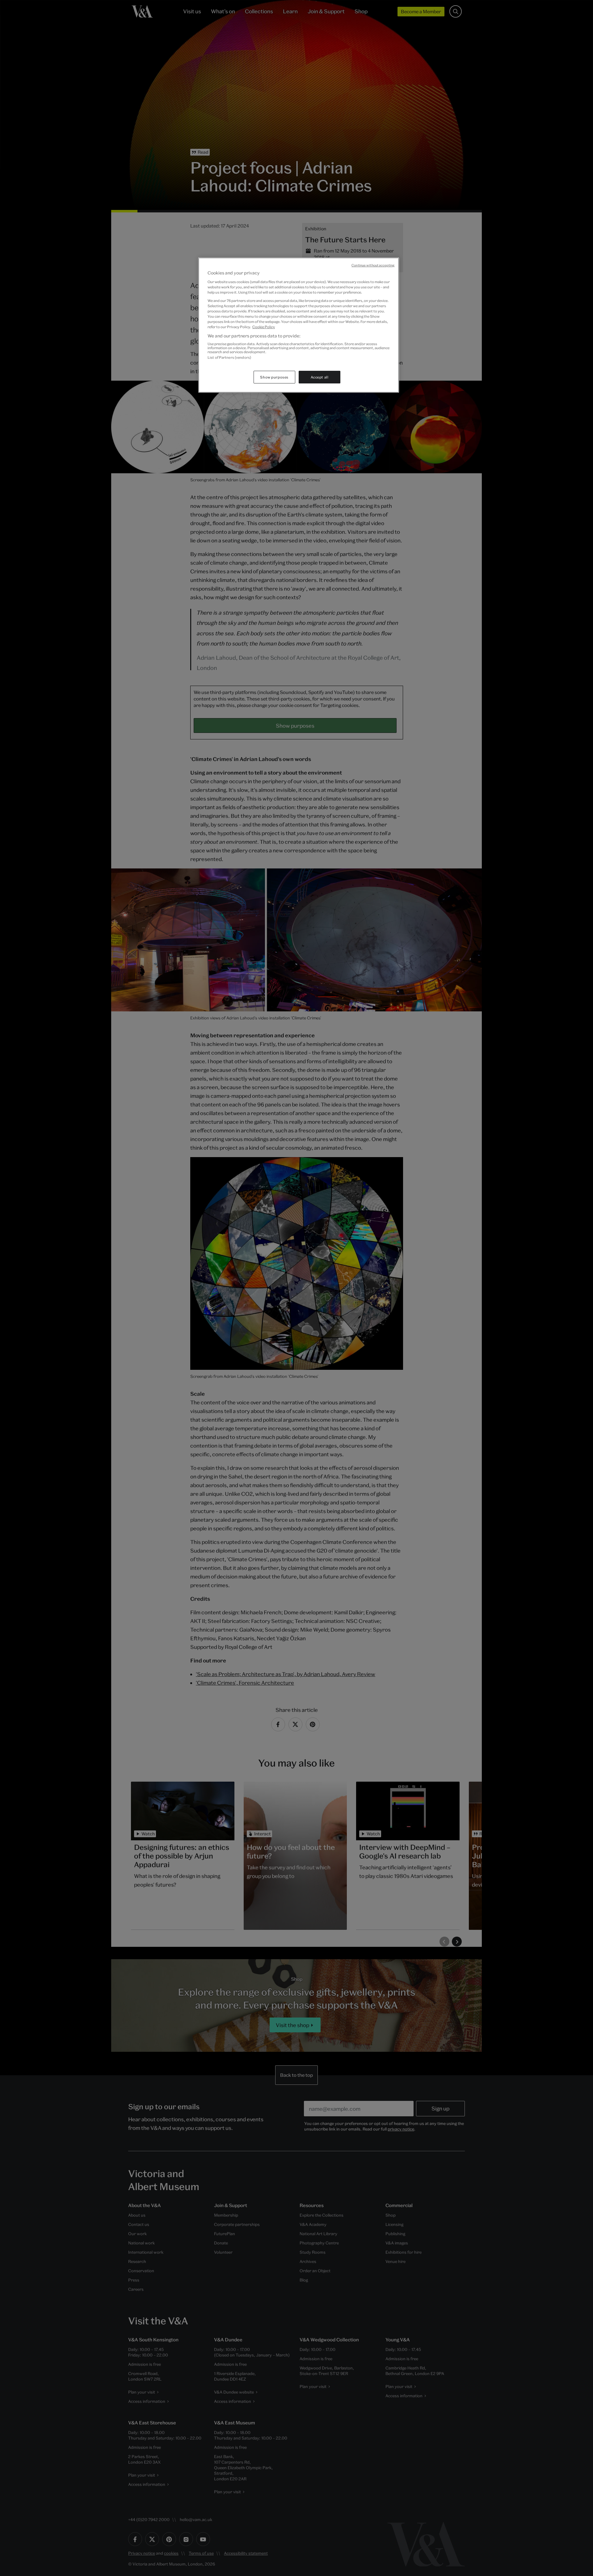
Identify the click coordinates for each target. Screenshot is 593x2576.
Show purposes (274, 377)
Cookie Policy (264, 327)
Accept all (320, 377)
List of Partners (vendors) (229, 357)
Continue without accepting (373, 265)
